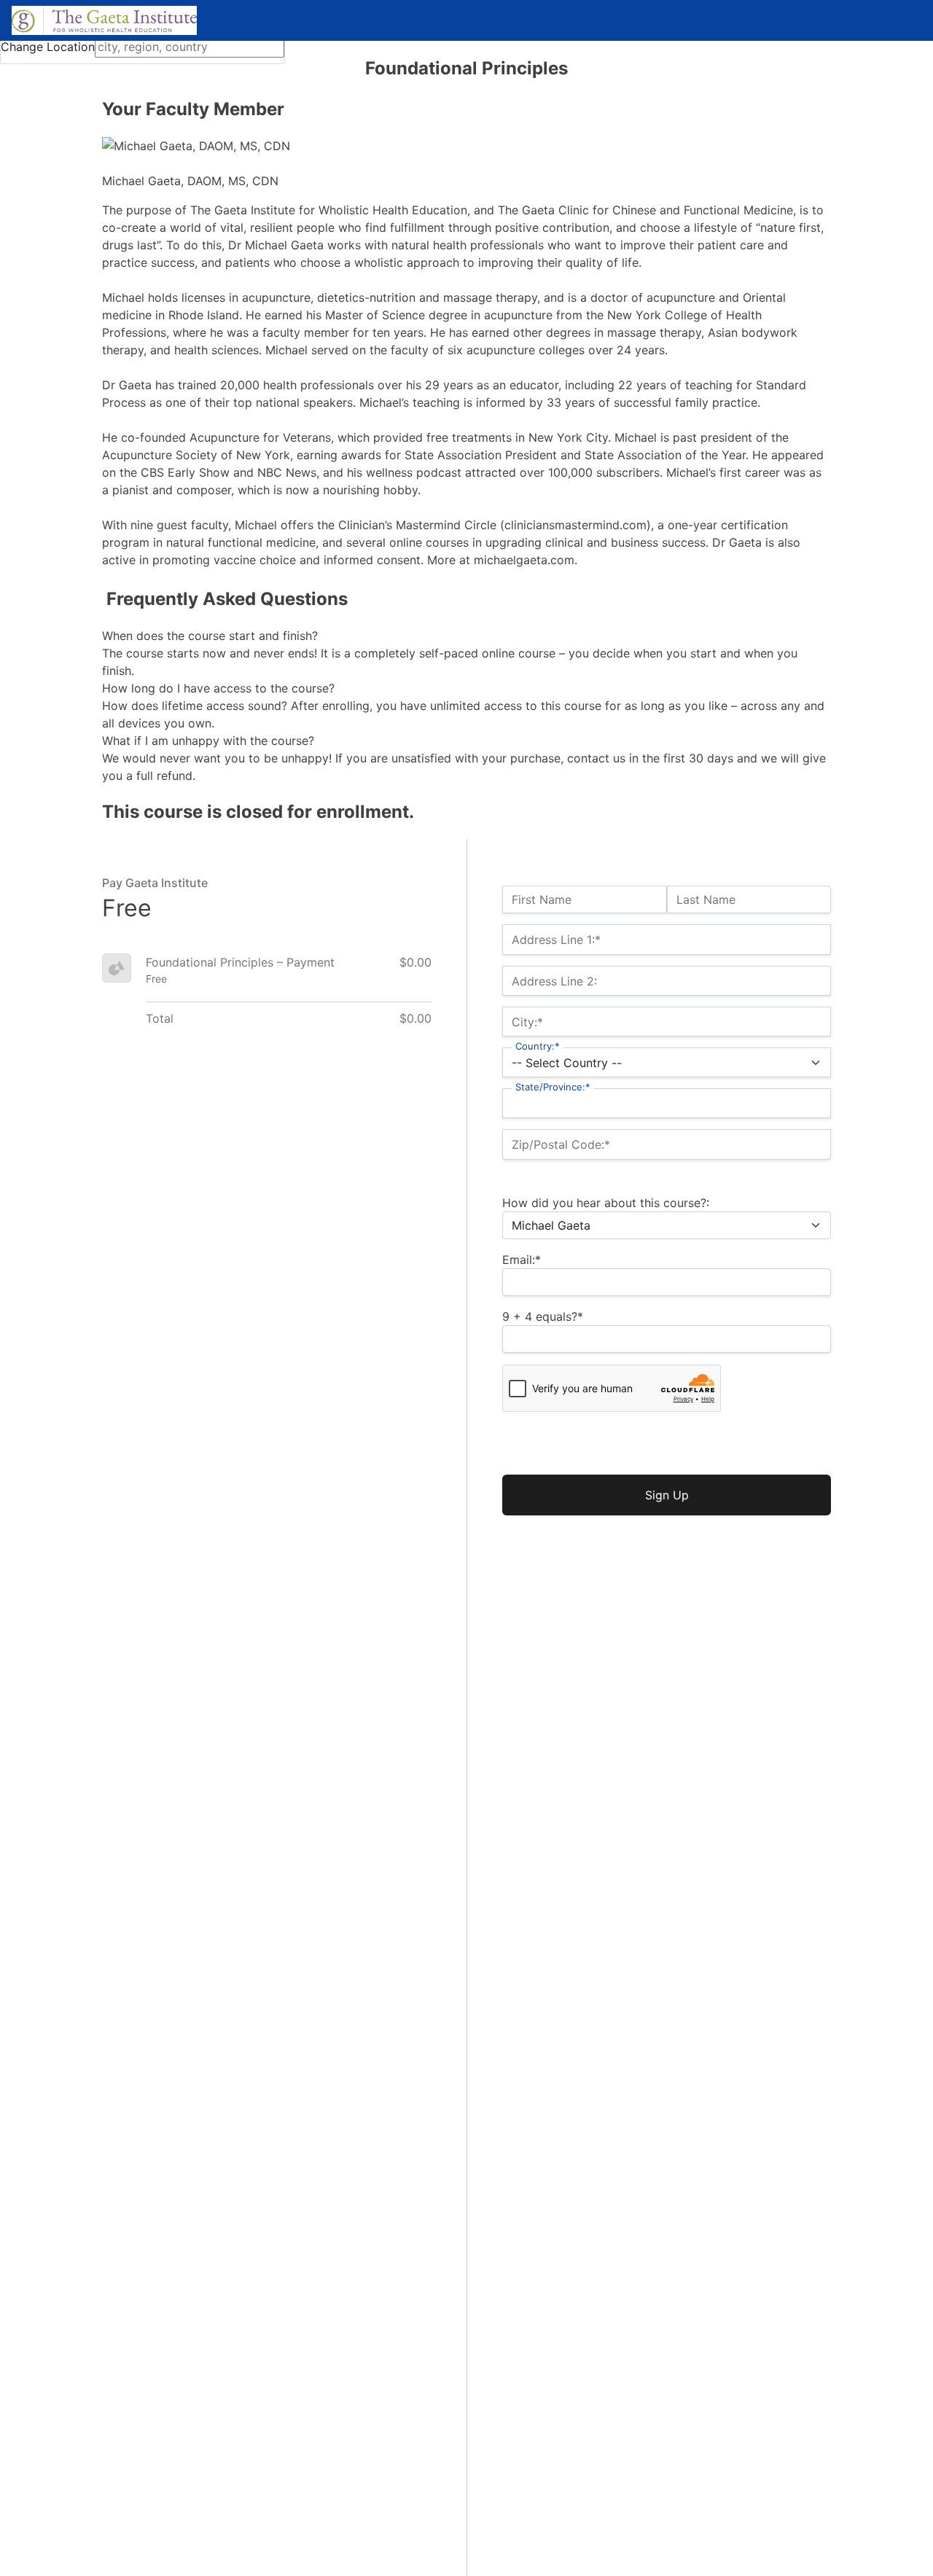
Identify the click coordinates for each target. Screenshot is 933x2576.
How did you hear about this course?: (606, 1203)
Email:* (522, 1260)
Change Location (48, 47)
